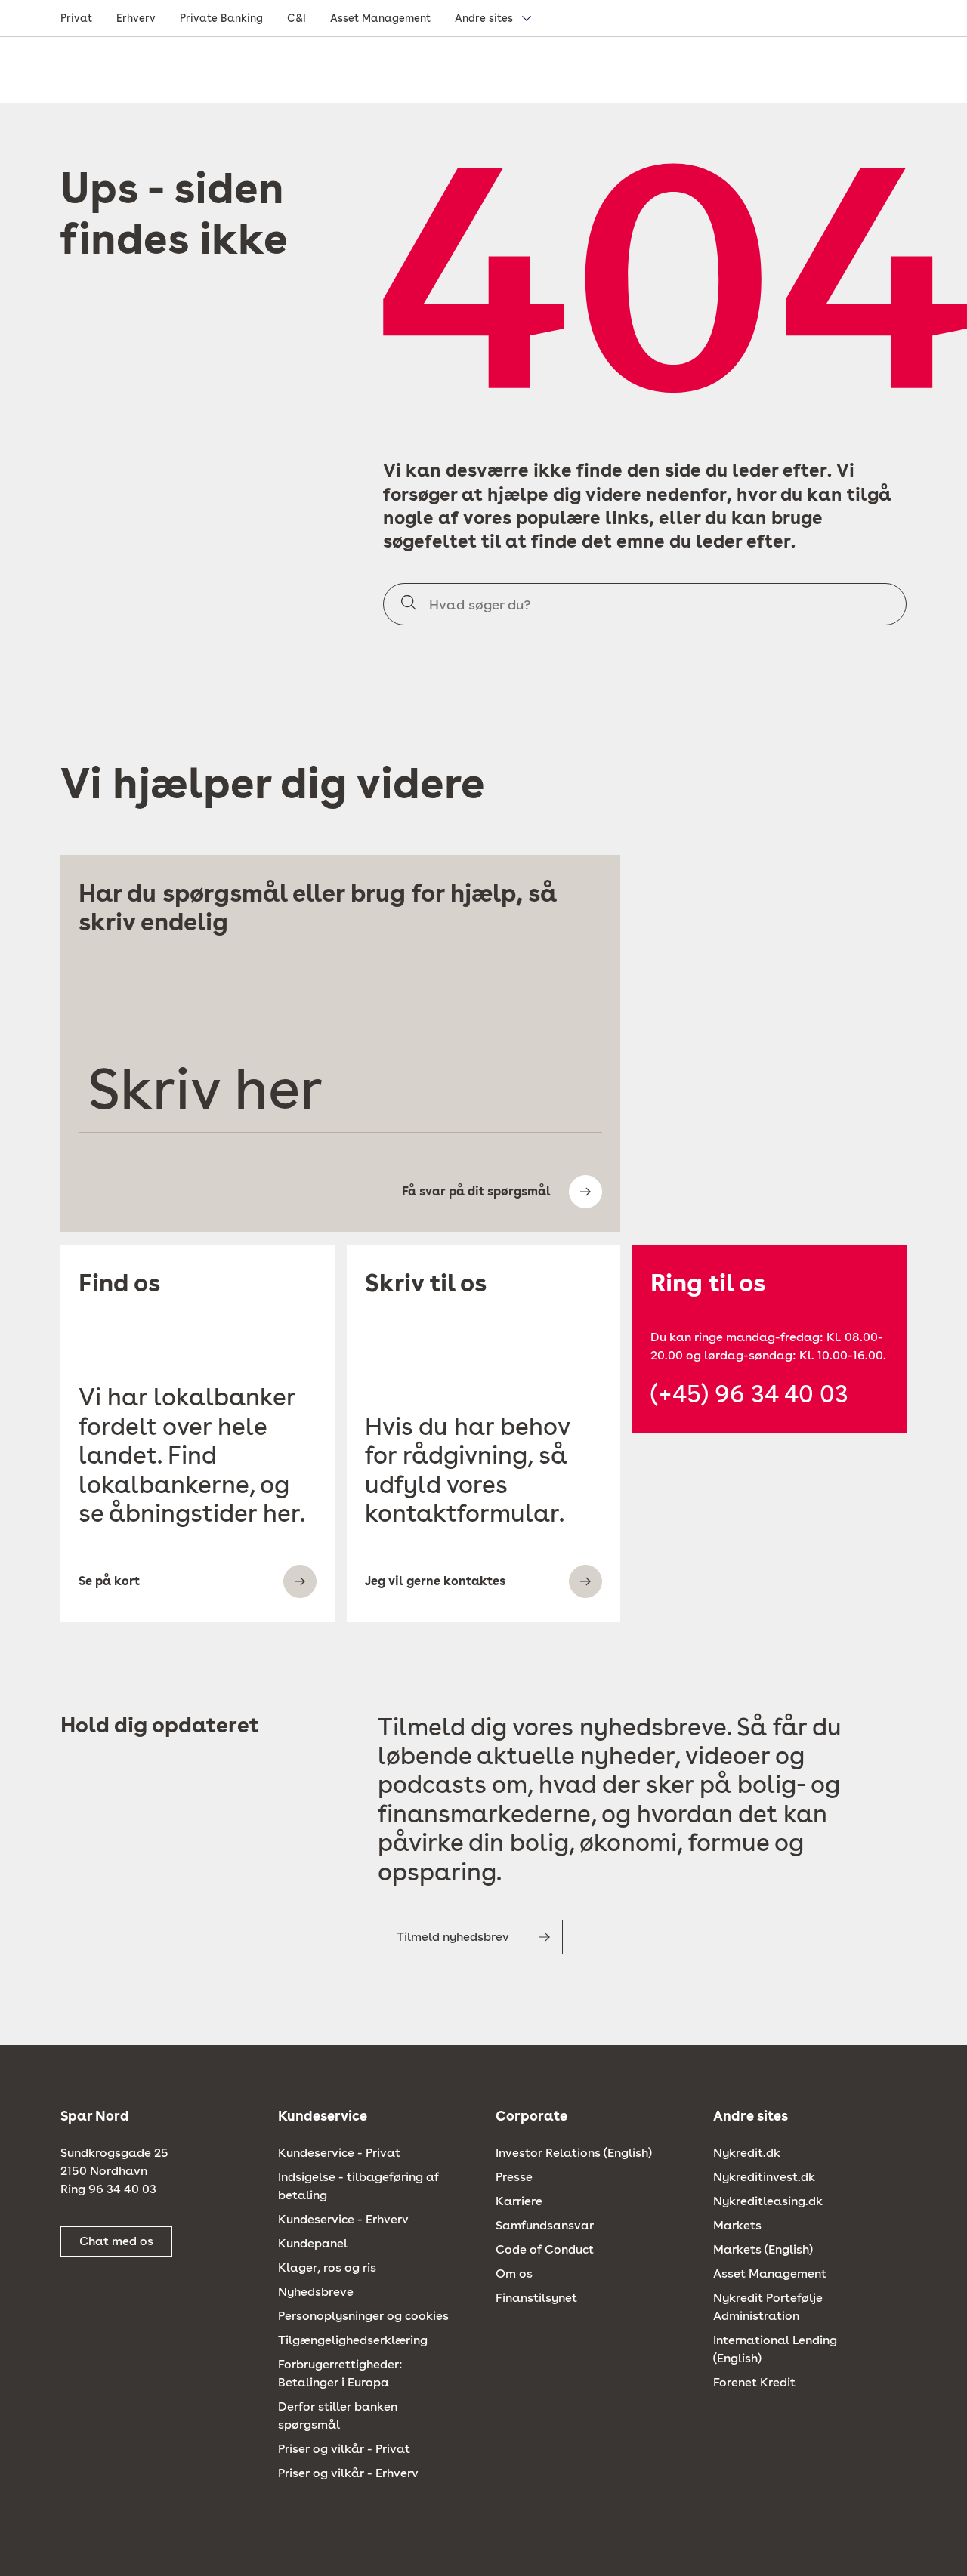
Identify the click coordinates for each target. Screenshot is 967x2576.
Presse (514, 2177)
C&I (297, 18)
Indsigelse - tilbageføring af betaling (358, 2186)
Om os (514, 2274)
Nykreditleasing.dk (768, 2201)
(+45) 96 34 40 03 (749, 1394)
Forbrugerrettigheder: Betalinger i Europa (340, 2373)
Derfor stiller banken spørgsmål (338, 2416)
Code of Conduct (545, 2249)
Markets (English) (763, 2249)
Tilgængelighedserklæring (353, 2340)
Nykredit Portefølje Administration (768, 2307)
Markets (737, 2225)
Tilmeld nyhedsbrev (453, 1937)
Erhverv (136, 18)
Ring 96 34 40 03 (108, 2189)
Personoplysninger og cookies (363, 2316)
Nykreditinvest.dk (764, 2177)
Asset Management (380, 18)
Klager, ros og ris (327, 2267)
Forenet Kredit (754, 2382)
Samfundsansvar (545, 2225)
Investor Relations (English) (574, 2153)
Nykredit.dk (747, 2153)
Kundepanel (313, 2243)
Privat (76, 18)
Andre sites (484, 18)
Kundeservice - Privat (339, 2153)
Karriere (519, 2201)
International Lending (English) (775, 2349)
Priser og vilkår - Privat (344, 2449)
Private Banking (221, 18)
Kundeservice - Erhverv (343, 2219)
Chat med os (116, 2241)
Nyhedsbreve (316, 2292)
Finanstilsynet (536, 2298)
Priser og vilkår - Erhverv (348, 2473)
